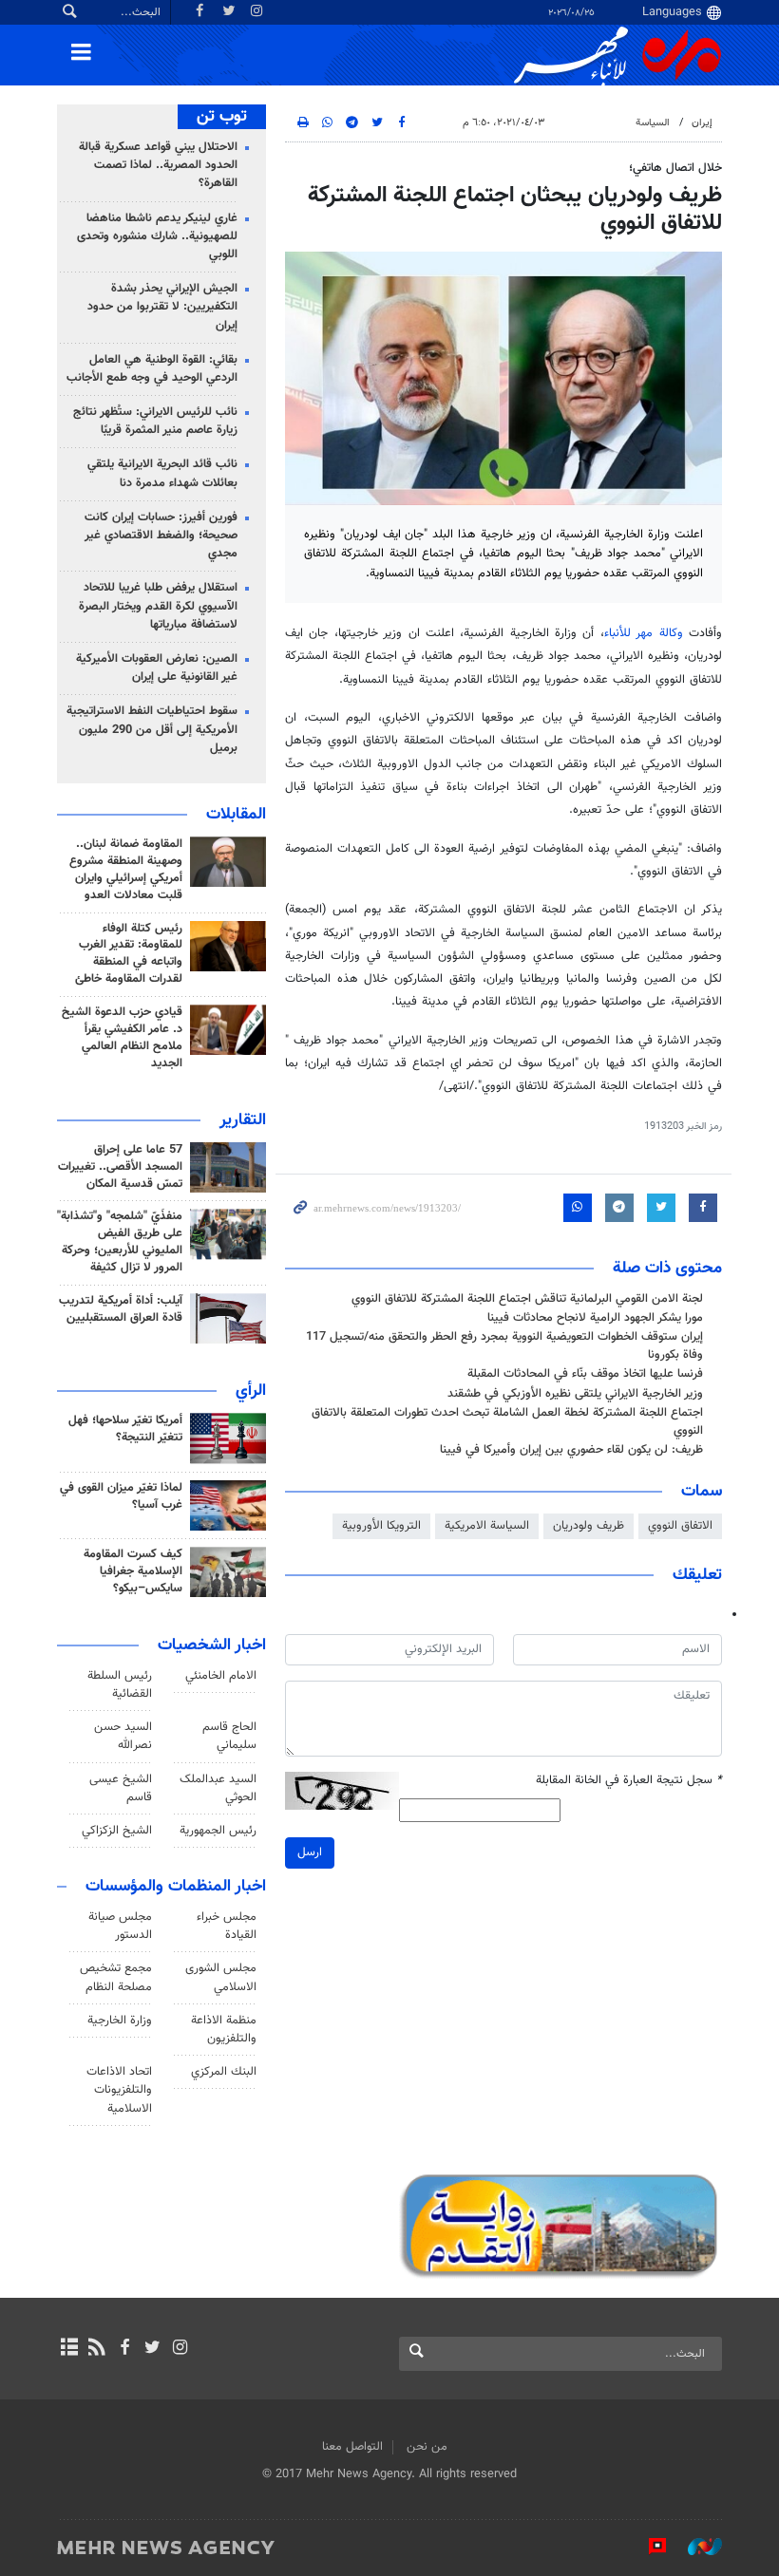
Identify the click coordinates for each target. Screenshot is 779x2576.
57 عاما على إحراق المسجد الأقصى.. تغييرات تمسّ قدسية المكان (120, 1167)
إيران (702, 123)
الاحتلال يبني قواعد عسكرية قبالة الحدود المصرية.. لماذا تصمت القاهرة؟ (158, 165)
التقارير (243, 1120)
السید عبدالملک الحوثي (218, 1788)
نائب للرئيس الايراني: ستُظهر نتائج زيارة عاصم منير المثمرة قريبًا (155, 421)
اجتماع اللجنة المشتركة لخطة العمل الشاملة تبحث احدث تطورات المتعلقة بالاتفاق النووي (507, 1422)
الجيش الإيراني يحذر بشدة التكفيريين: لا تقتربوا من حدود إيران (162, 307)
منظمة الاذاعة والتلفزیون (224, 2030)
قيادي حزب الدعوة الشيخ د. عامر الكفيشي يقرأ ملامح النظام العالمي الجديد (122, 1038)
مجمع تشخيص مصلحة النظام (116, 1977)
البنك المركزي (224, 2072)
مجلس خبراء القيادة (227, 1926)
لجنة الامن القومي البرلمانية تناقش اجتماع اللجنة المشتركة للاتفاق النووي (527, 1299)
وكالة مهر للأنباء (644, 633)
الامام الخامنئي (221, 1676)
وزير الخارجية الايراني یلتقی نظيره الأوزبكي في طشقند (575, 1394)
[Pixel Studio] (648, 2547)
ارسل (310, 1852)
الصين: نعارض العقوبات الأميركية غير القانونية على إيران (157, 668)
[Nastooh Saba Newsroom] (695, 2547)
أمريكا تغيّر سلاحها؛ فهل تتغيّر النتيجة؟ (125, 1429)
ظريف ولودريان (589, 1526)
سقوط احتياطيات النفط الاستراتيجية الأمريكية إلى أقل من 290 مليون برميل (152, 729)
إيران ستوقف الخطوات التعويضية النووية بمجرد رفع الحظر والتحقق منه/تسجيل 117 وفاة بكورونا (504, 1346)
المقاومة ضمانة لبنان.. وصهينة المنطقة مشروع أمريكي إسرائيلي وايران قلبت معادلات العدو (126, 870)
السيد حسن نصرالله (123, 1736)
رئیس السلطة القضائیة (120, 1685)
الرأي (251, 1391)
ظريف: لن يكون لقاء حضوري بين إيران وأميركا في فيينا (571, 1450)
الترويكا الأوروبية (381, 1526)
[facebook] (124, 2349)
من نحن (427, 2447)
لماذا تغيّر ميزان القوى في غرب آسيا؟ (121, 1496)
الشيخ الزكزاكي (117, 1831)
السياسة (653, 123)
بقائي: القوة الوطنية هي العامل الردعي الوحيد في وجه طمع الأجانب (152, 369)
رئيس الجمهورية (218, 1831)
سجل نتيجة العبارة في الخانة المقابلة (629, 1781)
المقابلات (236, 815)
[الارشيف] (69, 2349)
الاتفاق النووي (680, 1526)
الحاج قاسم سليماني (229, 1736)
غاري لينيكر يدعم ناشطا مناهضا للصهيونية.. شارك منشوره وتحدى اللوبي (157, 236)
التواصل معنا (352, 2447)
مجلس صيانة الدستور (120, 1926)
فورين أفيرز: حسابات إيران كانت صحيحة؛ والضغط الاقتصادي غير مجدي (161, 536)
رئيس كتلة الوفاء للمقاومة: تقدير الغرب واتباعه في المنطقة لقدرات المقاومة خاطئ (129, 954)
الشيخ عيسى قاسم (121, 1788)
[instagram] (180, 2349)
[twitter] (152, 2349)
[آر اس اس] (96, 2349)
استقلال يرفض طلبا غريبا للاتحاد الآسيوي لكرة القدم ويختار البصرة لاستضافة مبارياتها (158, 606)
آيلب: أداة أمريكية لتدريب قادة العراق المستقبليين (121, 1309)
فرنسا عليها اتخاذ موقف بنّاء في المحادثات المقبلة (585, 1374)
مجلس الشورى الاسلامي (221, 1977)
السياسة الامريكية (487, 1526)
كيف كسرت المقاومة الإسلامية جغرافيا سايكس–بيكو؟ (133, 1571)
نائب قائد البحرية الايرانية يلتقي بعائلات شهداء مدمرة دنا (162, 473)
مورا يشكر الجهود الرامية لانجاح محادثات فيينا (595, 1318)
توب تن (222, 117)
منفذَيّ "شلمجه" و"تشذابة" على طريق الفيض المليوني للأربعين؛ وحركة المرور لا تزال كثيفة (120, 1242)
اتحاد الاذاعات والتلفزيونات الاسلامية (119, 2090)
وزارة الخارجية (120, 2021)
